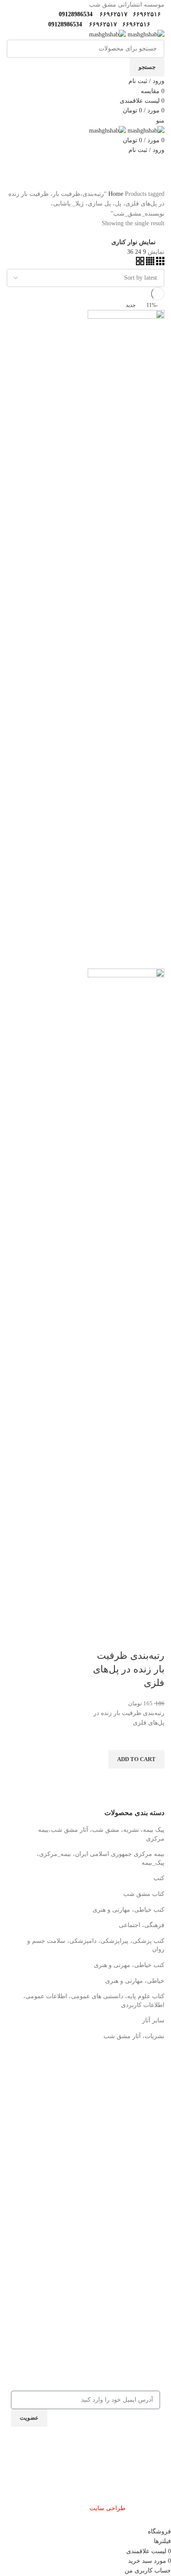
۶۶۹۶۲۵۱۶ (146, 14)
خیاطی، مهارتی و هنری (135, 1981)
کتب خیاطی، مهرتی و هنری (129, 1965)
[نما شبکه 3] (159, 263)
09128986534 (74, 14)
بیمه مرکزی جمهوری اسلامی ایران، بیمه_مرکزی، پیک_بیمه (101, 1858)
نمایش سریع (153, 1780)
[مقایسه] (153, 1638)
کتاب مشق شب (144, 1894)
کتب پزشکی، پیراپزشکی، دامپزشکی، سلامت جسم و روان (96, 1945)
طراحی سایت (107, 2508)
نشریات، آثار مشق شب (134, 2036)
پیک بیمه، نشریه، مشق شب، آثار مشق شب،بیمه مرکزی (101, 1834)
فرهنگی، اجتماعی (142, 1925)
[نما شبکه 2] (140, 263)
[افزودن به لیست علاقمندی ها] (153, 1739)
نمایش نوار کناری (134, 242)
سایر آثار (153, 2020)
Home (117, 194)
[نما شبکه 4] (149, 263)
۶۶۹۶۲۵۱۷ (113, 14)
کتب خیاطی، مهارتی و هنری (128, 1910)
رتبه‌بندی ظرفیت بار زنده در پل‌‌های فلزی (129, 1669)
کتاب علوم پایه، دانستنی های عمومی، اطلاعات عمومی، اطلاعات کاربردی (94, 2001)
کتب (159, 1878)
